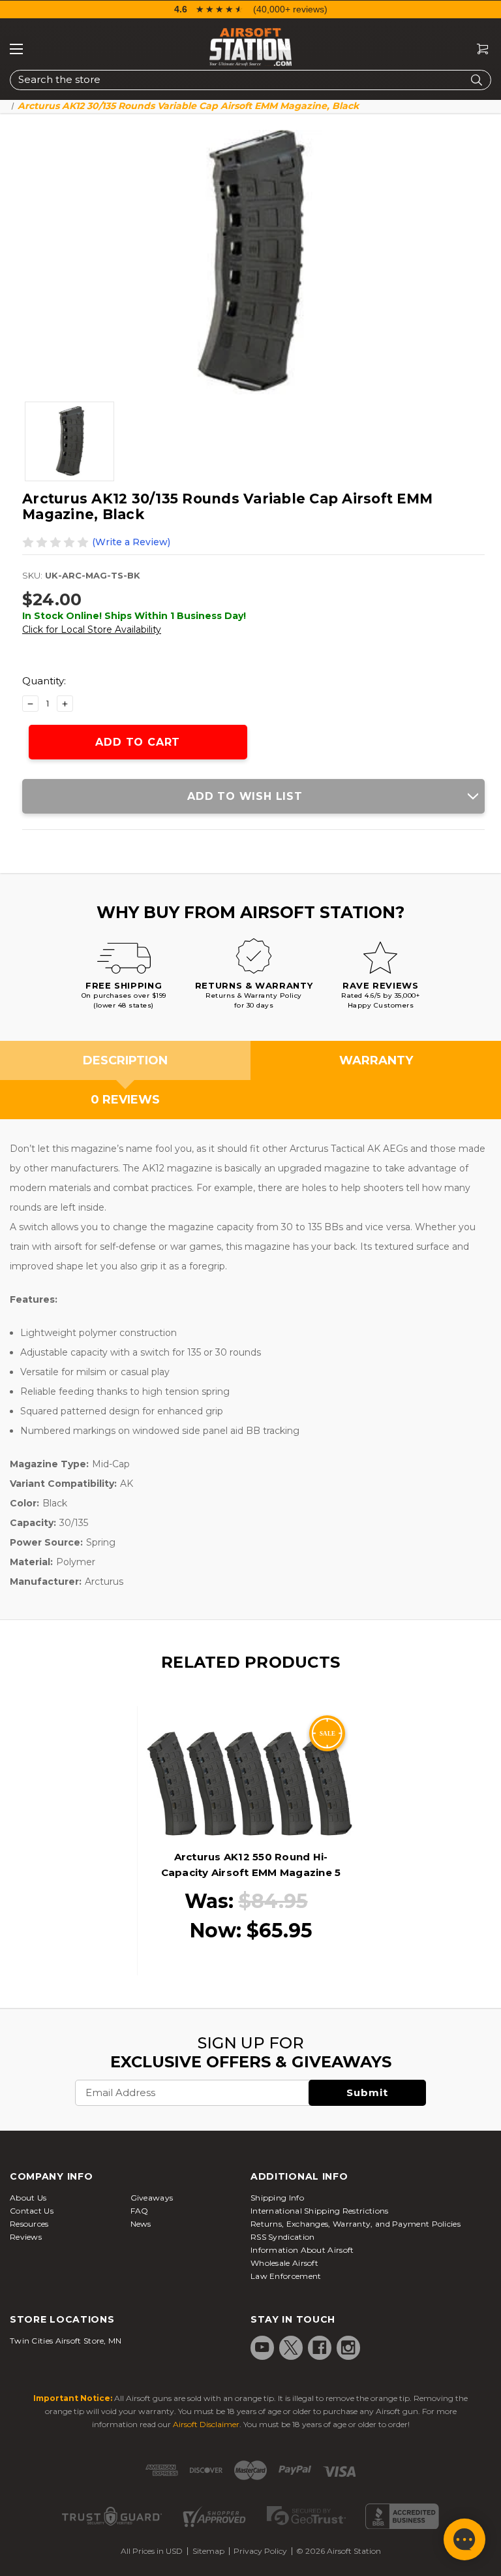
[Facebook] (320, 2347)
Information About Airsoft (302, 2250)
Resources (29, 2224)
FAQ (140, 2211)
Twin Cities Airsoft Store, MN (66, 2341)
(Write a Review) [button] (131, 542)
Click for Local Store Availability (92, 629)
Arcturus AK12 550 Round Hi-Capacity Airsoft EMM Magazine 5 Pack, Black (251, 1872)
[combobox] (250, 80)
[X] (291, 2347)
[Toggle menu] (16, 49)
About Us (28, 2198)
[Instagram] (348, 2347)
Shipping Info (277, 2198)
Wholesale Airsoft (284, 2263)
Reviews (26, 2237)
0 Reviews (125, 1100)
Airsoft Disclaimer (206, 2424)
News (141, 2224)
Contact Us (32, 2211)
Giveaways (152, 2198)
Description (125, 1060)
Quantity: (44, 681)
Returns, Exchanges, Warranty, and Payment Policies (356, 2224)
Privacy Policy (260, 2551)
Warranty (376, 1060)
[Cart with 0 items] (478, 49)
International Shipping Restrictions (320, 2211)
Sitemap (208, 2551)
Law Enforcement (286, 2276)
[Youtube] (262, 2347)
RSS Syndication (283, 2237)
